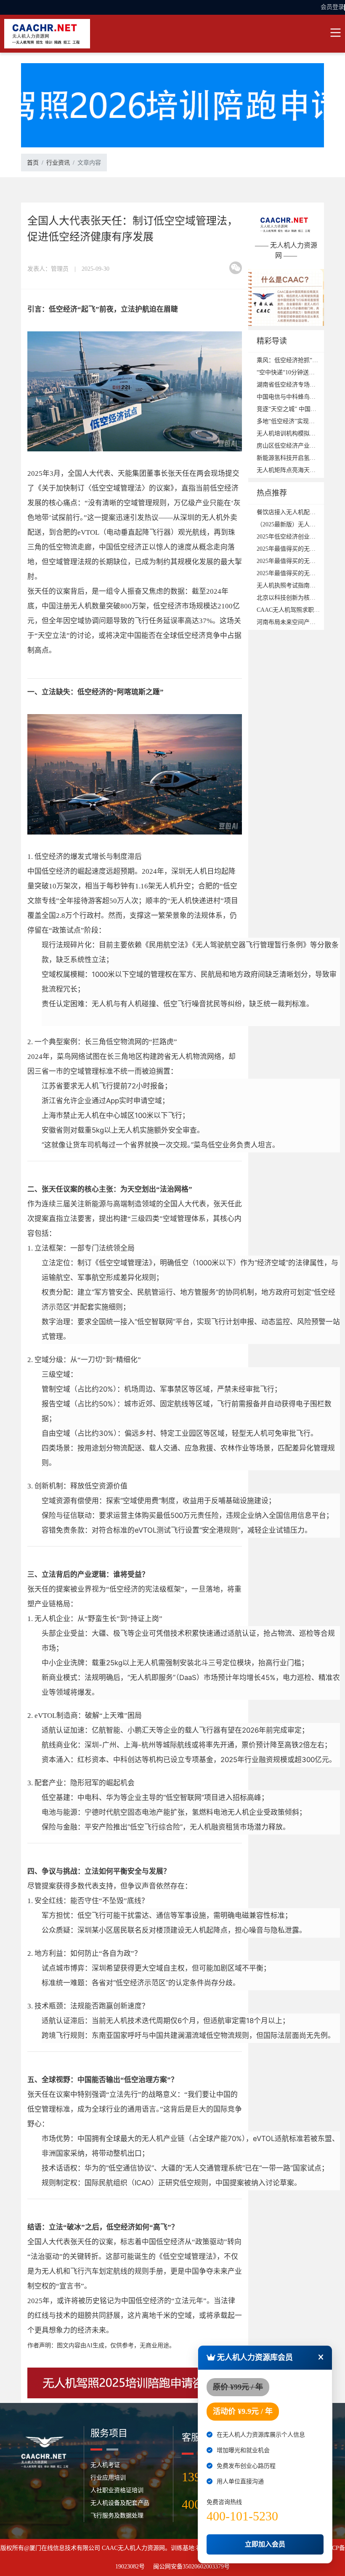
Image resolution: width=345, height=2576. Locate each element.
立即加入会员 (265, 2544)
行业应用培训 (108, 2478)
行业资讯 (58, 163)
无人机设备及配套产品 (120, 2503)
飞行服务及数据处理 (117, 2516)
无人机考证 (105, 2465)
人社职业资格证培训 (117, 2490)
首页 (33, 163)
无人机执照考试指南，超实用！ (298, 585)
